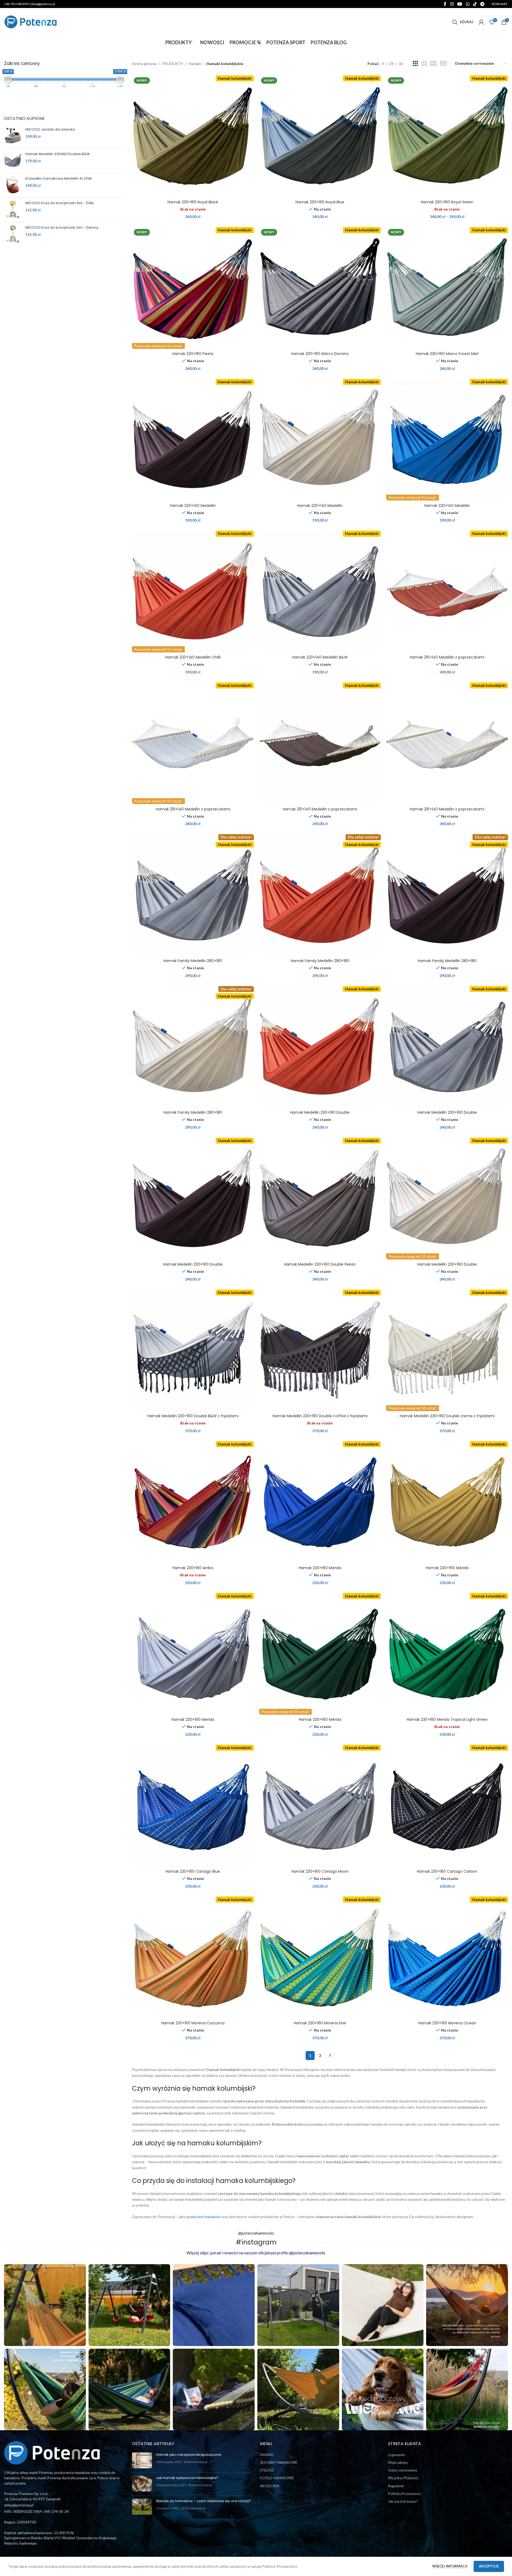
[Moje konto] (481, 22)
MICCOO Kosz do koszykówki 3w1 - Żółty (60, 203)
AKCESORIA (270, 2486)
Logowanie (396, 2455)
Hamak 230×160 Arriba (193, 1568)
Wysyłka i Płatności (403, 2478)
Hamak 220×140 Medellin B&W (320, 657)
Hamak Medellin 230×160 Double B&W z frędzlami (193, 1416)
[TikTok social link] (475, 4)
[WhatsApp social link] (468, 4)
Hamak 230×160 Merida (320, 1568)
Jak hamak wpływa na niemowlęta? (187, 2478)
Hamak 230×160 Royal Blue (320, 202)
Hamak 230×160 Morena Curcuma (193, 2023)
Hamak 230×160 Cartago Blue (193, 1871)
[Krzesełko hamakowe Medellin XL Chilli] (13, 185)
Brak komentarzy (196, 2462)
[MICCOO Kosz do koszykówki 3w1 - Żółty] (13, 209)
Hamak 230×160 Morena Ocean (447, 2023)
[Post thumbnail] (142, 2460)
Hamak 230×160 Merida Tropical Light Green (447, 1719)
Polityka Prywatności (404, 2494)
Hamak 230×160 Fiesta (193, 354)
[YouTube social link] (460, 4)
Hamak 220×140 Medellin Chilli (193, 657)
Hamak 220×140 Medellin (193, 506)
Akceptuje (489, 2566)
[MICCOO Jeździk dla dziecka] (13, 136)
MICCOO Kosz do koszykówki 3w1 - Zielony (62, 228)
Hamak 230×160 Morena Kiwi (320, 2023)
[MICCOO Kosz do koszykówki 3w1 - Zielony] (13, 234)
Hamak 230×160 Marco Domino (320, 354)
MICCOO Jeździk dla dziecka (50, 130)
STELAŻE (267, 2470)
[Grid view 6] (443, 64)
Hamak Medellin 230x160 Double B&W (58, 154)
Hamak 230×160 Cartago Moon (320, 1871)
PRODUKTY (173, 64)
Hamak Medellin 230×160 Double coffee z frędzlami (320, 1416)
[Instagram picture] (45, 2305)
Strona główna (144, 64)
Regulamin (396, 2486)
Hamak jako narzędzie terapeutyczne (189, 2455)
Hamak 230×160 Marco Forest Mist (447, 354)
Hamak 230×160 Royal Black (193, 202)
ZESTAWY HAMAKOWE (279, 2462)
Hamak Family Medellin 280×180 (193, 961)
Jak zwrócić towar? (403, 2501)
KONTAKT (500, 4)
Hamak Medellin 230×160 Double (320, 1112)
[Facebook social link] (445, 4)
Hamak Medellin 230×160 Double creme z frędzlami (447, 1416)
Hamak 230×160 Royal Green (447, 202)
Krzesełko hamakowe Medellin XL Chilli (59, 179)
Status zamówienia (403, 2470)
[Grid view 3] (415, 64)
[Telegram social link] (483, 4)
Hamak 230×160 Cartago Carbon (447, 1871)
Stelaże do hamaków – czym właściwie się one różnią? (203, 2501)
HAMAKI (267, 2455)
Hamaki (195, 64)
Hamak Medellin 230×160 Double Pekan (320, 1264)
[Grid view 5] (433, 64)
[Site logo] (31, 21)
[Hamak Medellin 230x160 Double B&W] (13, 160)
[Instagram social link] (452, 4)
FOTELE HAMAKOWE (277, 2478)
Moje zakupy (398, 2462)
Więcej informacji (450, 2566)
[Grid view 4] (424, 64)
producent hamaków (203, 2217)
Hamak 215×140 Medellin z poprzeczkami (447, 657)
